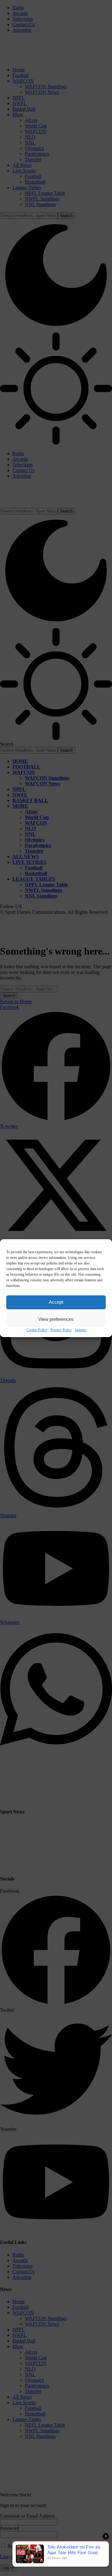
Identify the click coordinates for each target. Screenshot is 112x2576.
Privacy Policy (61, 1330)
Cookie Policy (37, 1330)
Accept (56, 1302)
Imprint (80, 1330)
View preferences (56, 1319)
